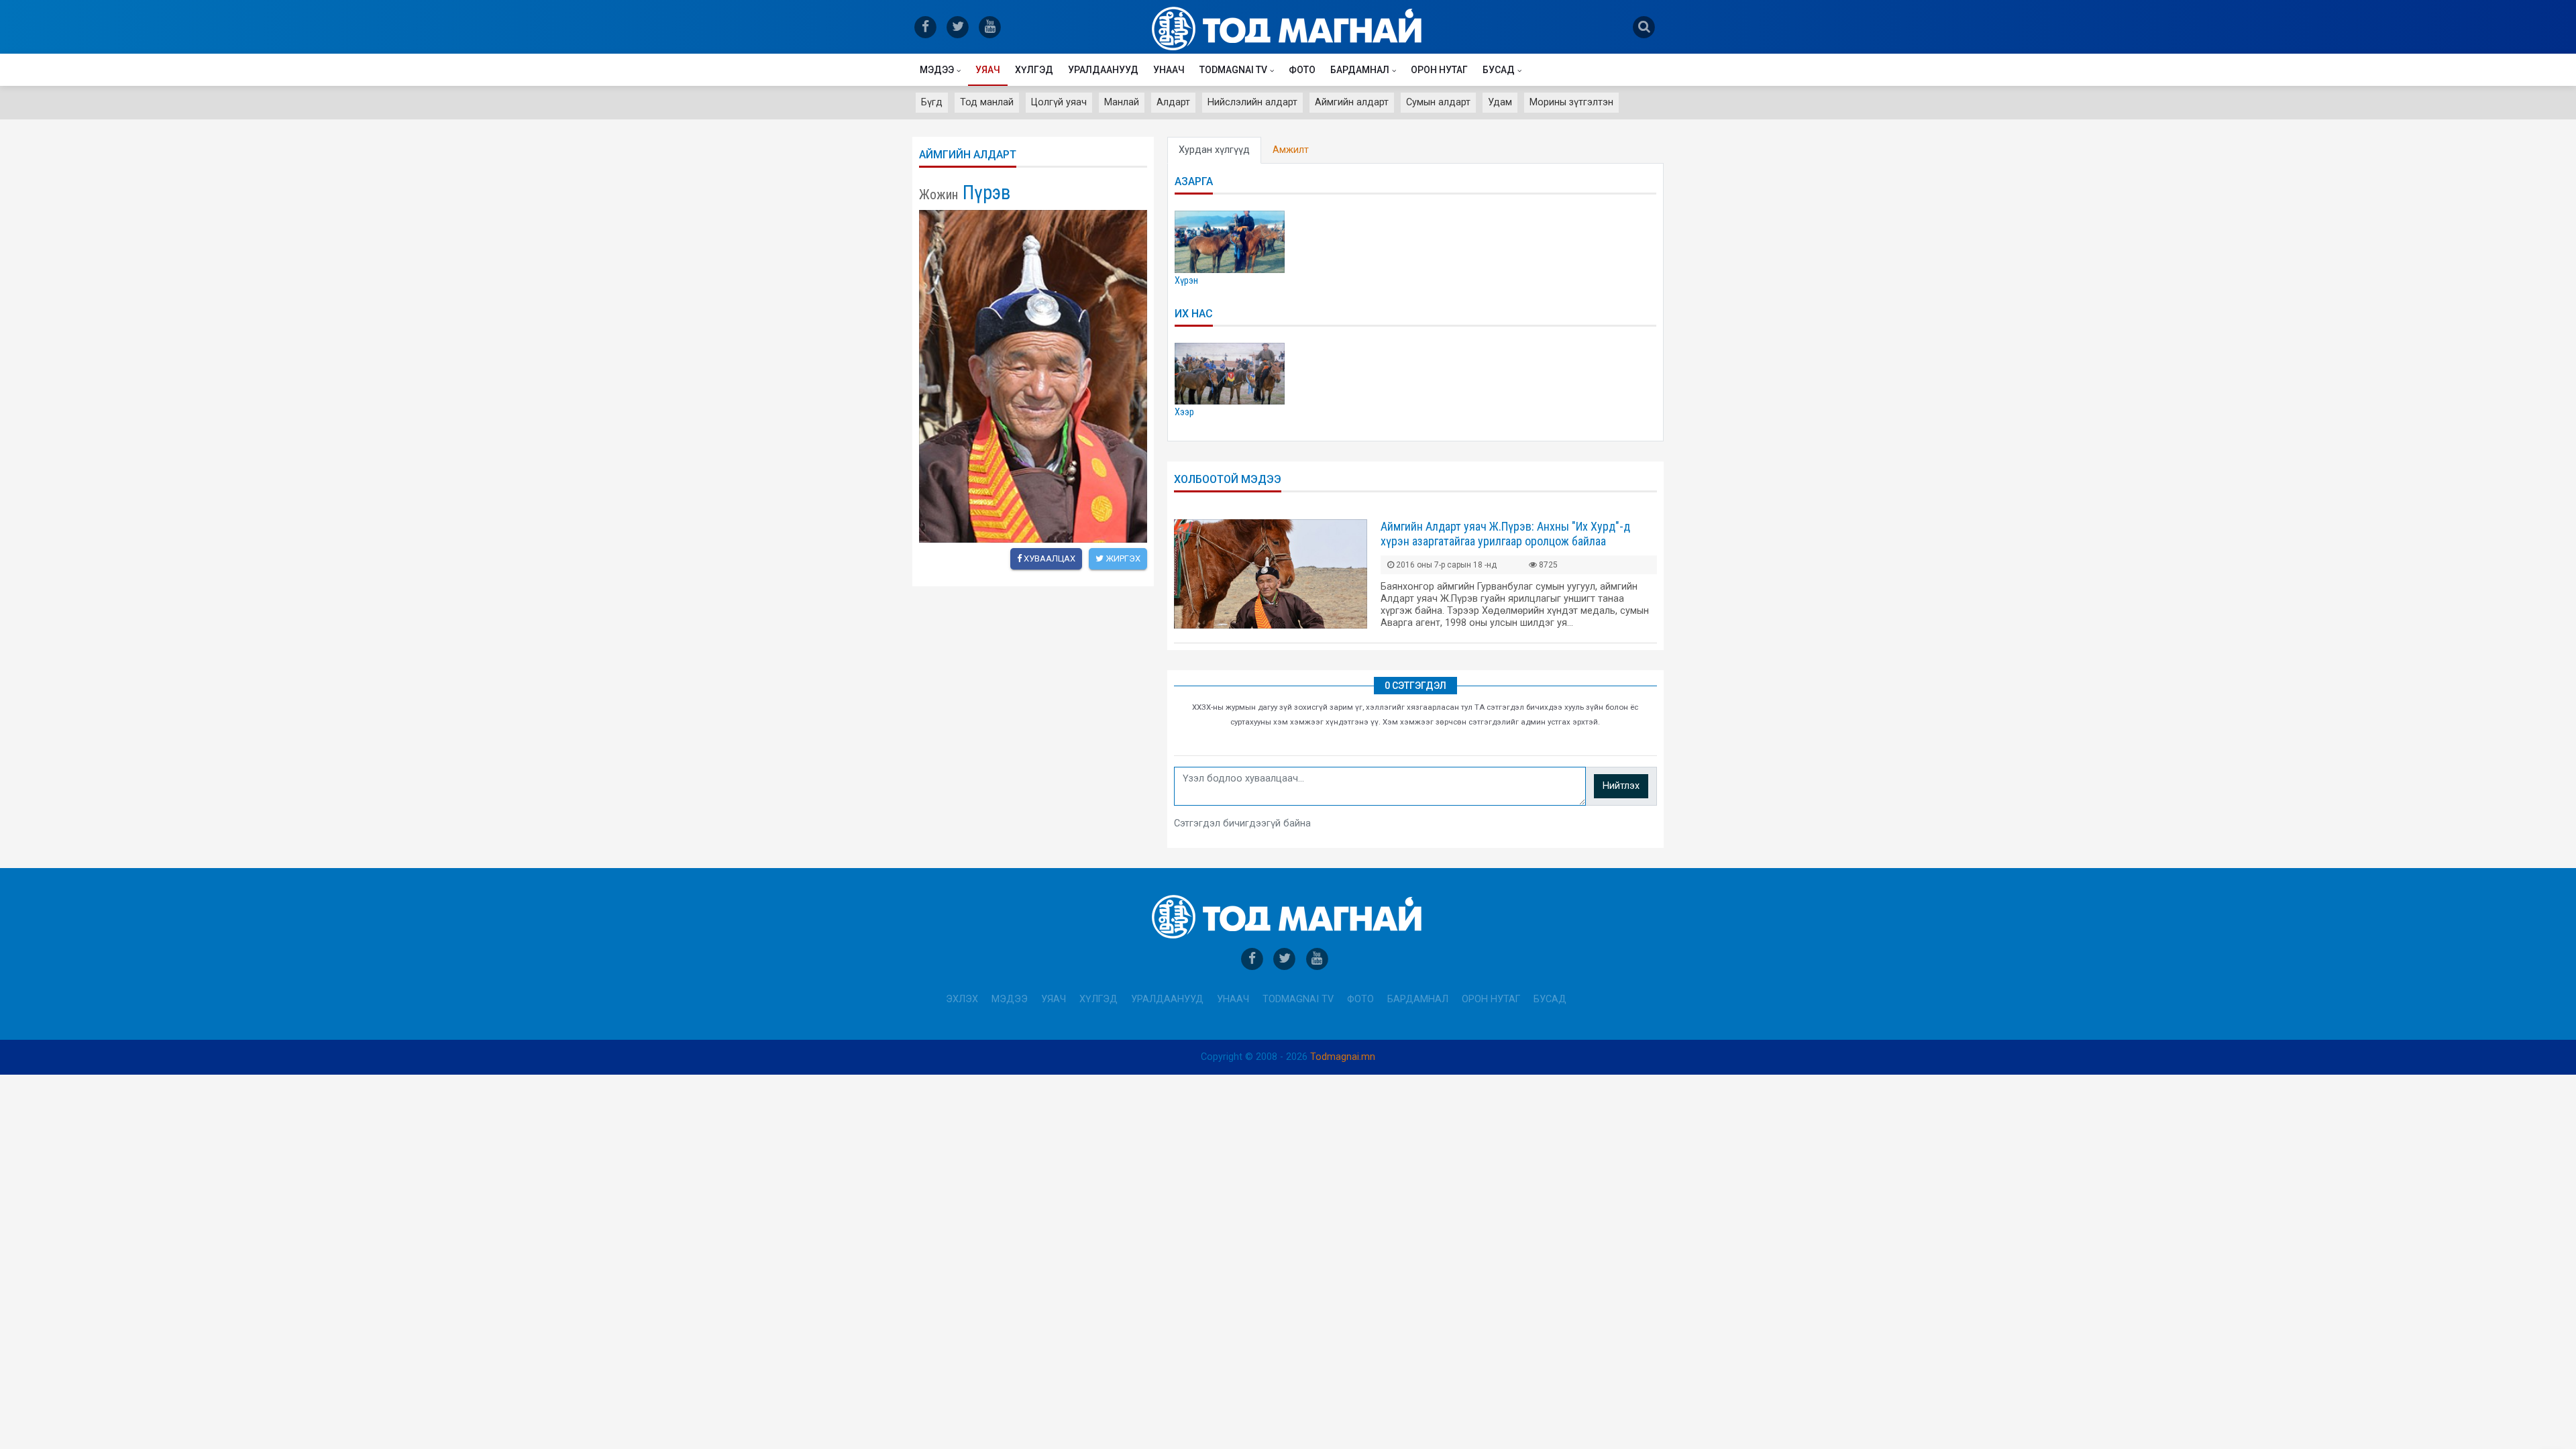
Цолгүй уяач (1059, 102)
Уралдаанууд (1103, 70)
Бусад (1499, 70)
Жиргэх (1122, 558)
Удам (1500, 102)
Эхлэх (962, 999)
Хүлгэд (1034, 70)
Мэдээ (937, 70)
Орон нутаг (1439, 70)
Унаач (1169, 70)
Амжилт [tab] (1291, 150)
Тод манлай (987, 102)
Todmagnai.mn (1343, 1057)
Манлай (1122, 102)
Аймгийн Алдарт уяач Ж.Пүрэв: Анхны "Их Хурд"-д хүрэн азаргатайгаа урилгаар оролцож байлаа (1505, 534)
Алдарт (1173, 102)
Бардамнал (1360, 70)
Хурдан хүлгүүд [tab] (1214, 150)
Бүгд (932, 102)
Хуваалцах (1049, 558)
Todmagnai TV (1233, 70)
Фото (1302, 70)
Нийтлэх (1621, 786)
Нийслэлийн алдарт (1252, 102)
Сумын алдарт (1438, 102)
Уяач (988, 70)
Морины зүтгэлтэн (1571, 102)
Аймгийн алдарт (1352, 102)
